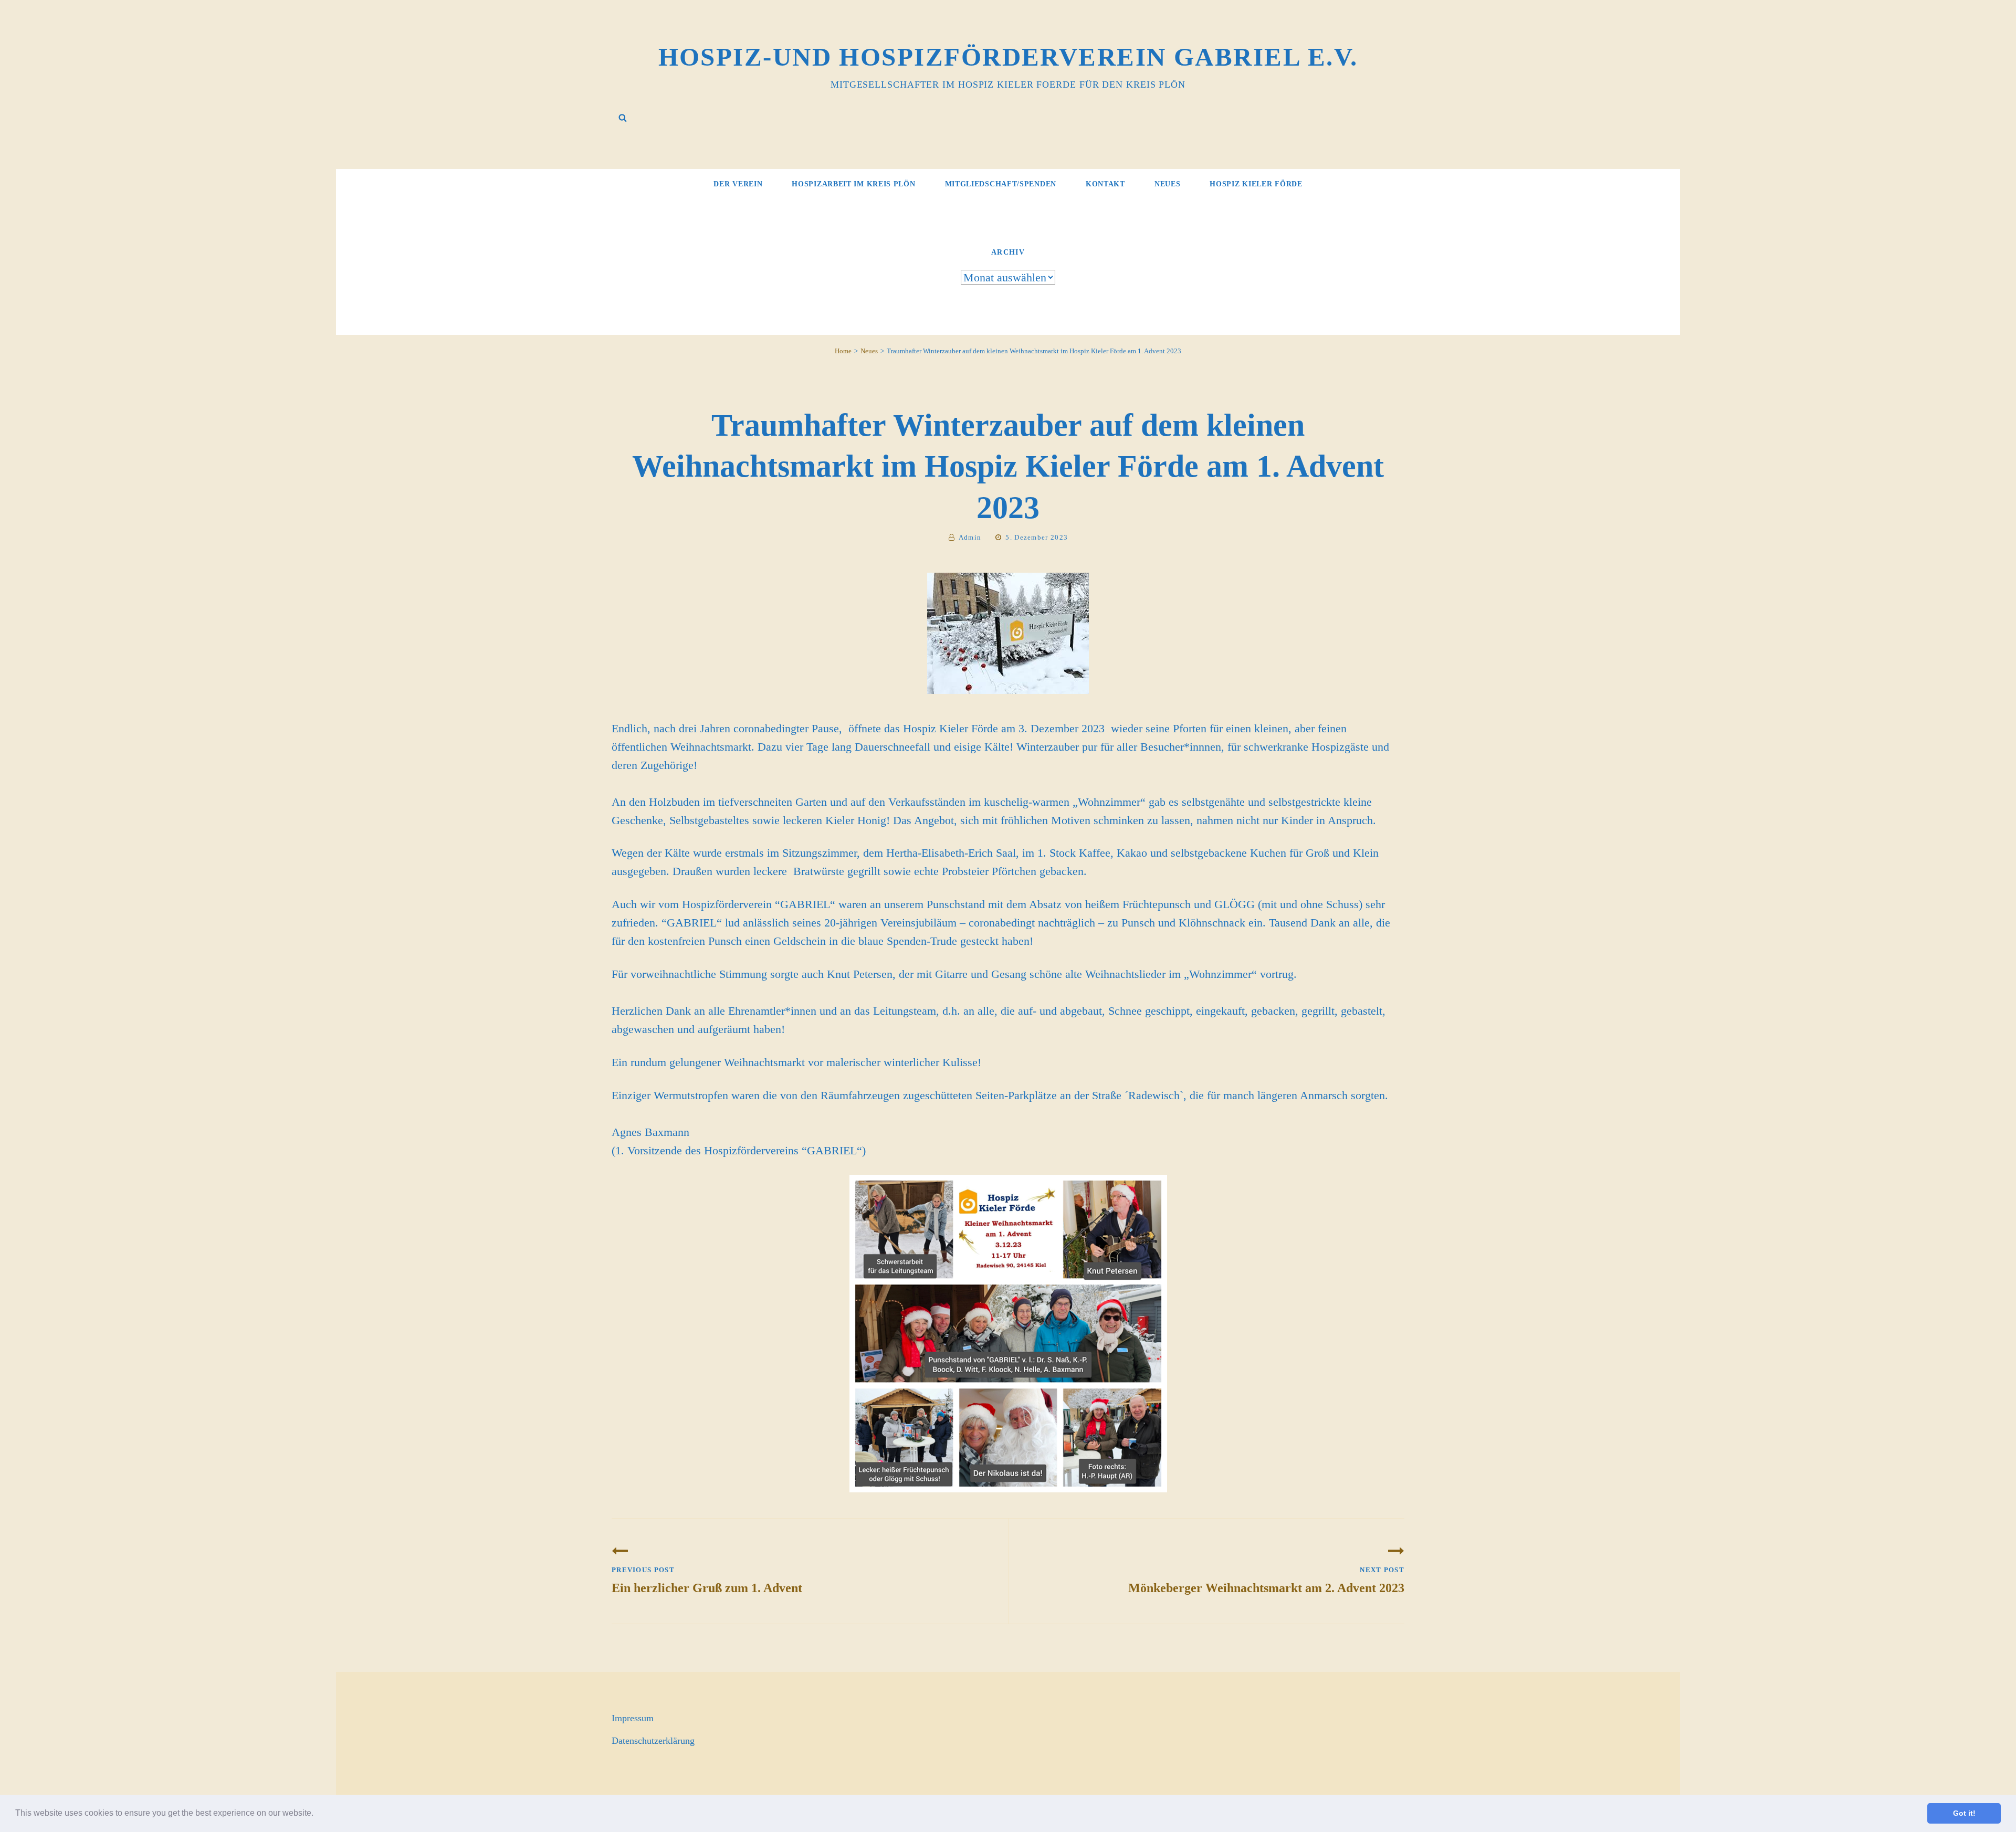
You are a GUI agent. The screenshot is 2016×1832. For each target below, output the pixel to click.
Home (843, 351)
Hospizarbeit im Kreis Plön (853, 184)
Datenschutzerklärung (653, 1741)
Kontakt (1105, 184)
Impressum (633, 1718)
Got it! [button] (1964, 1813)
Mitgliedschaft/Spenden (1001, 184)
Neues (1168, 184)
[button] (317, 1814)
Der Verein (738, 184)
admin (970, 537)
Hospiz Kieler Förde (1256, 184)
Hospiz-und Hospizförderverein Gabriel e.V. (1008, 57)
